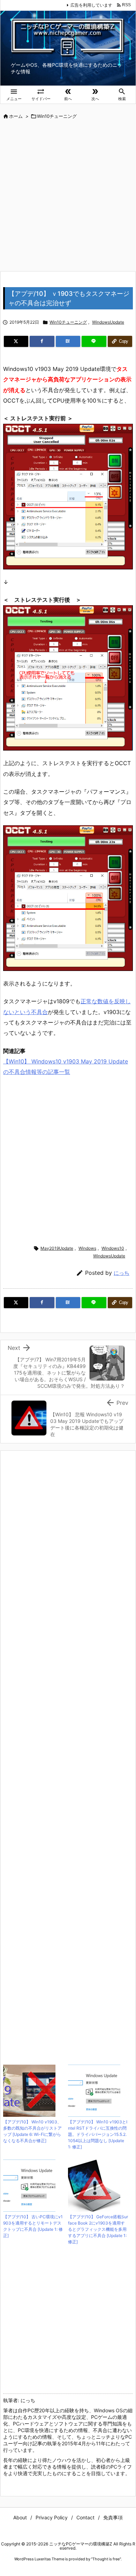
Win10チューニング (57, 116)
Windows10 (113, 1248)
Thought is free (106, 2559)
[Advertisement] (68, 196)
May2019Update (57, 1248)
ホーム (16, 116)
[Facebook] (42, 341)
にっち (122, 1273)
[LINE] (94, 341)
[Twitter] (16, 341)
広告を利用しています (91, 5)
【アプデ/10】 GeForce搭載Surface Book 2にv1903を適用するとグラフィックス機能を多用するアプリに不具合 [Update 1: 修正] (98, 2229)
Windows (87, 1248)
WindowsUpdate (108, 322)
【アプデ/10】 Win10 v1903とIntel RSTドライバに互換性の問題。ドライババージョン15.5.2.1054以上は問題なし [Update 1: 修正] (98, 2134)
